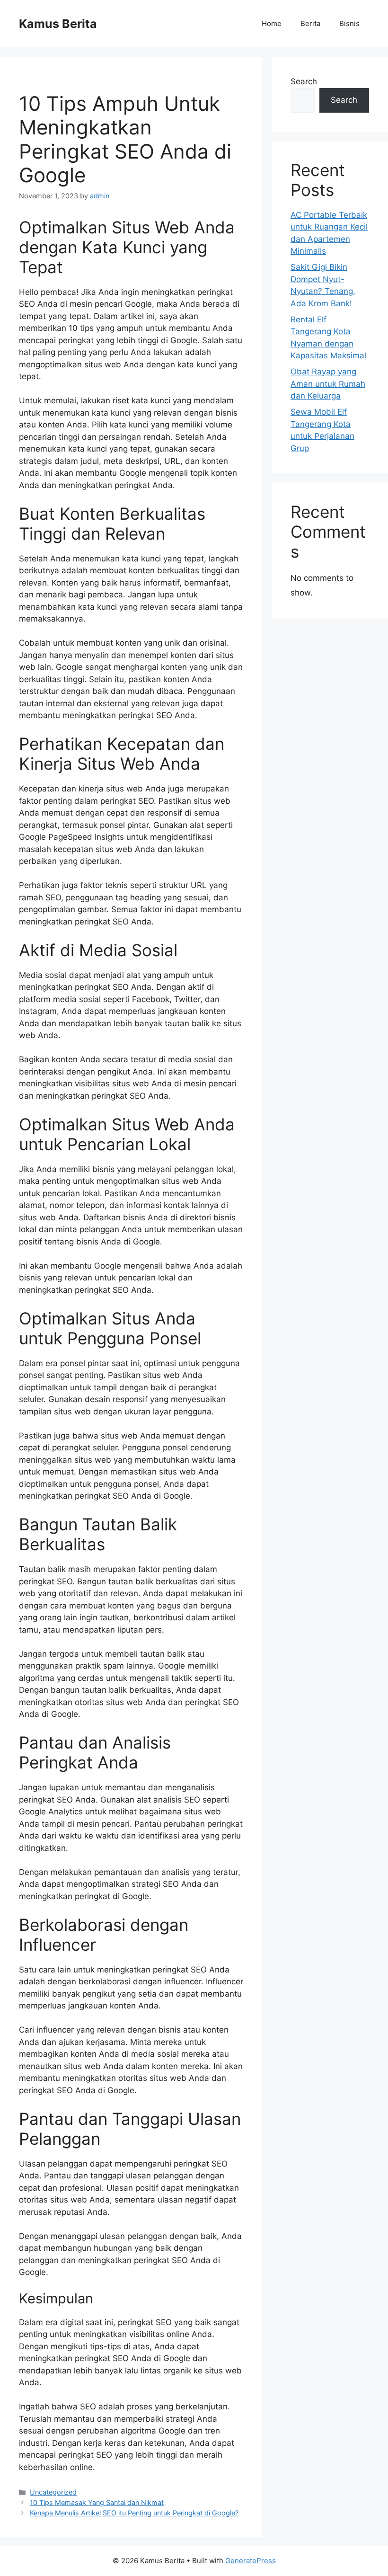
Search (304, 81)
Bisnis (349, 23)
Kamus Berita (58, 24)
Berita (310, 23)
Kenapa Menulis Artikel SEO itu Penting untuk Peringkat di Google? (134, 2513)
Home (272, 23)
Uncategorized (53, 2492)
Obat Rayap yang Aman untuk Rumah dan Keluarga (328, 384)
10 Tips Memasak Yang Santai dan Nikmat (97, 2502)
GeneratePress (251, 2561)
